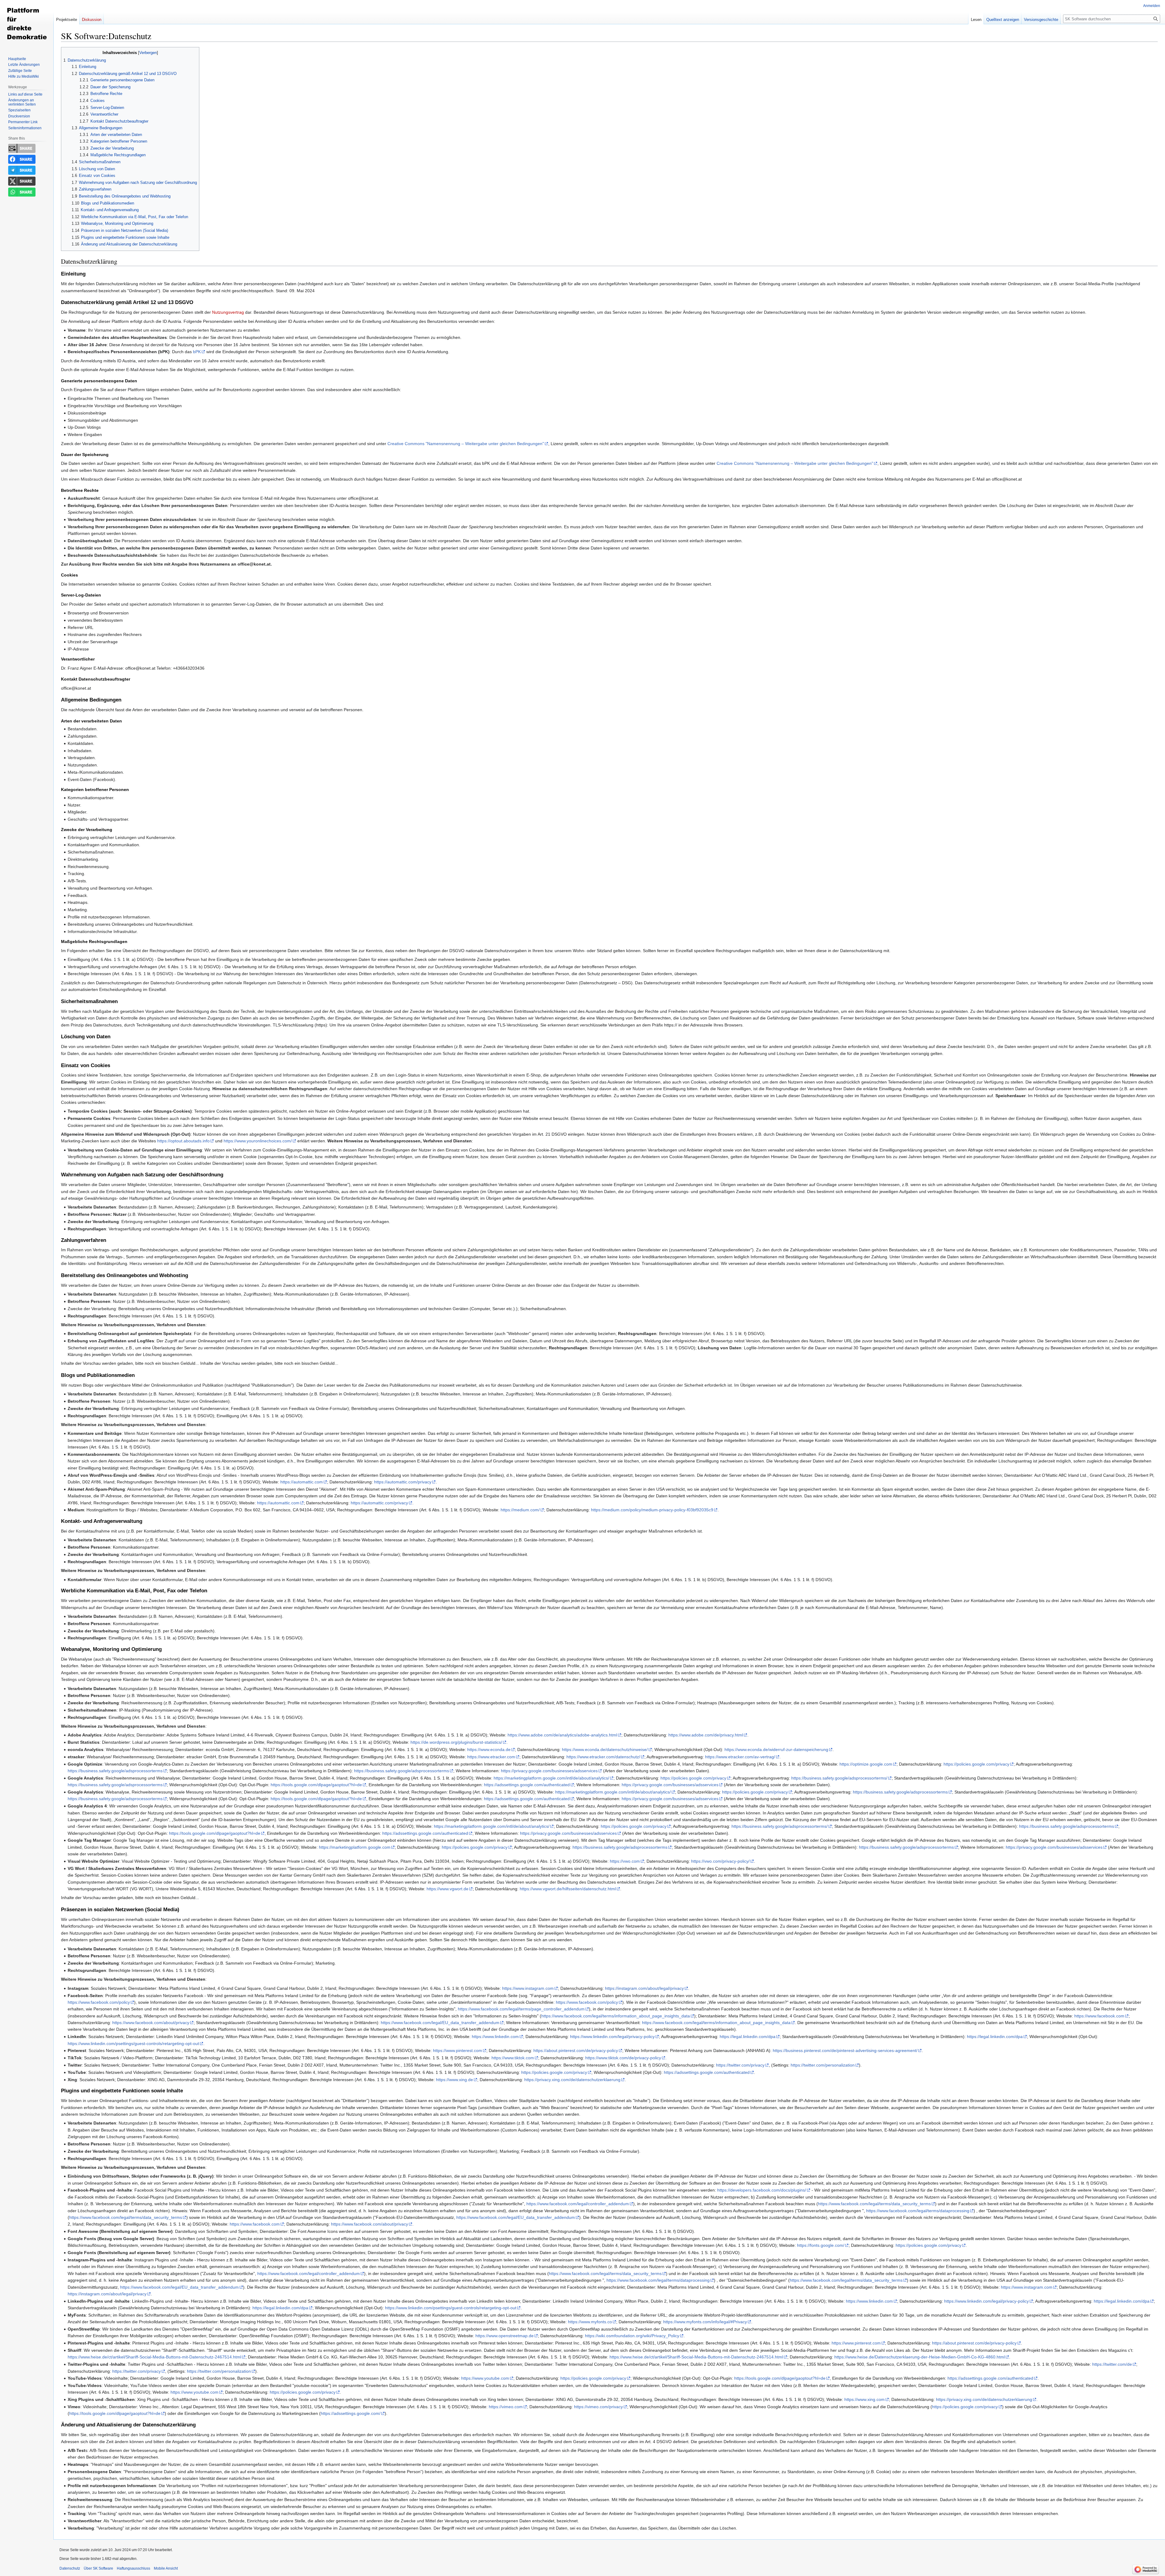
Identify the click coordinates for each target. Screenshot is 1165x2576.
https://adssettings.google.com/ (351, 2413)
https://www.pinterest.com (458, 2050)
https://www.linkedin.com (495, 2037)
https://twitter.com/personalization (823, 2065)
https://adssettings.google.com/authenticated (527, 1785)
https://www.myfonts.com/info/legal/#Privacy (705, 2322)
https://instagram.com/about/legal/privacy (644, 1988)
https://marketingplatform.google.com (355, 1847)
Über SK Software (98, 2568)
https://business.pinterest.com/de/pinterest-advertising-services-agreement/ (845, 2050)
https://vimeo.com (506, 2407)
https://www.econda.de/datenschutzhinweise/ (605, 1749)
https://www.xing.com (864, 2399)
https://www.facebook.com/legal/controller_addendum (578, 2204)
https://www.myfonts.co (590, 2322)
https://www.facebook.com (1099, 2016)
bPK (197, 352)
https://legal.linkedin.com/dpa (748, 2037)
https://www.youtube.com (485, 2378)
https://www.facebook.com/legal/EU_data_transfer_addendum (440, 2023)
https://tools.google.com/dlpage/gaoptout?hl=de (316, 1785)
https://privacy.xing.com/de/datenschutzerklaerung (572, 2080)
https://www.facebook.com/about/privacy (151, 2023)
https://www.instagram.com (528, 1988)
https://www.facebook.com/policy (99, 2002)
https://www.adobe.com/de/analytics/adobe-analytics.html (562, 1735)
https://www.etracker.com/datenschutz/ (603, 1757)
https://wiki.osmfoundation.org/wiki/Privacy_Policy (632, 2336)
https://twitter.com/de (1112, 2364)
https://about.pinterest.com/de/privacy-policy (576, 2050)
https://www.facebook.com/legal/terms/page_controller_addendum (521, 2009)
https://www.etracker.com (491, 1757)
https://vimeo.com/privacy (598, 2407)
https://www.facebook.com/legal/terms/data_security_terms (874, 2204)
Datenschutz (70, 2568)
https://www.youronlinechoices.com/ (258, 1141)
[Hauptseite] (27, 24)
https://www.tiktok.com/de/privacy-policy (623, 2058)
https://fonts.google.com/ (821, 2245)
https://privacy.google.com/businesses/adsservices (549, 1771)
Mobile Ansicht (166, 2568)
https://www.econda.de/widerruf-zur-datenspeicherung (776, 1749)
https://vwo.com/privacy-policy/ (720, 1861)
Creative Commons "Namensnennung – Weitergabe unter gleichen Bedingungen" (466, 444)
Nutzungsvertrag (228, 312)
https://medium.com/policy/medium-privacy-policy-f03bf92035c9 (652, 1510)
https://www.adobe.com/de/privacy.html (706, 1735)
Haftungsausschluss (133, 2568)
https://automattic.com (302, 1482)
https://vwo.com (625, 1861)
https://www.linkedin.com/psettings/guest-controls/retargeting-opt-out (133, 2044)
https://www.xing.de (454, 2080)
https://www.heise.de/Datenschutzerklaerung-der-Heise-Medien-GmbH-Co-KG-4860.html (920, 2357)
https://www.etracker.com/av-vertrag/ (740, 1757)
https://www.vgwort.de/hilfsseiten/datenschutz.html (568, 1889)
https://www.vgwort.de (447, 1889)
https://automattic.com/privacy (403, 1482)
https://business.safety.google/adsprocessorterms (115, 1771)
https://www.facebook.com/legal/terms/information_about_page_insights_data (616, 2016)
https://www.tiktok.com (513, 2058)
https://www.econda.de (489, 1749)
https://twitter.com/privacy (740, 2065)
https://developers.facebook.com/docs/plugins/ (762, 2190)
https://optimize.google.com (866, 1764)
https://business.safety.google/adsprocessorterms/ (839, 1778)
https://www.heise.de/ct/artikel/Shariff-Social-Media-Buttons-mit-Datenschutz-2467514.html (154, 2357)
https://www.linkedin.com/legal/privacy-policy (612, 2037)
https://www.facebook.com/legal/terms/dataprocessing (918, 2211)
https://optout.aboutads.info (183, 1141)
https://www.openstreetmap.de (505, 2336)
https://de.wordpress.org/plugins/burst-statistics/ (456, 1742)
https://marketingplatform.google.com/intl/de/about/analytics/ (551, 1778)
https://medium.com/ (520, 1510)
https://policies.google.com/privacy (976, 1764)
